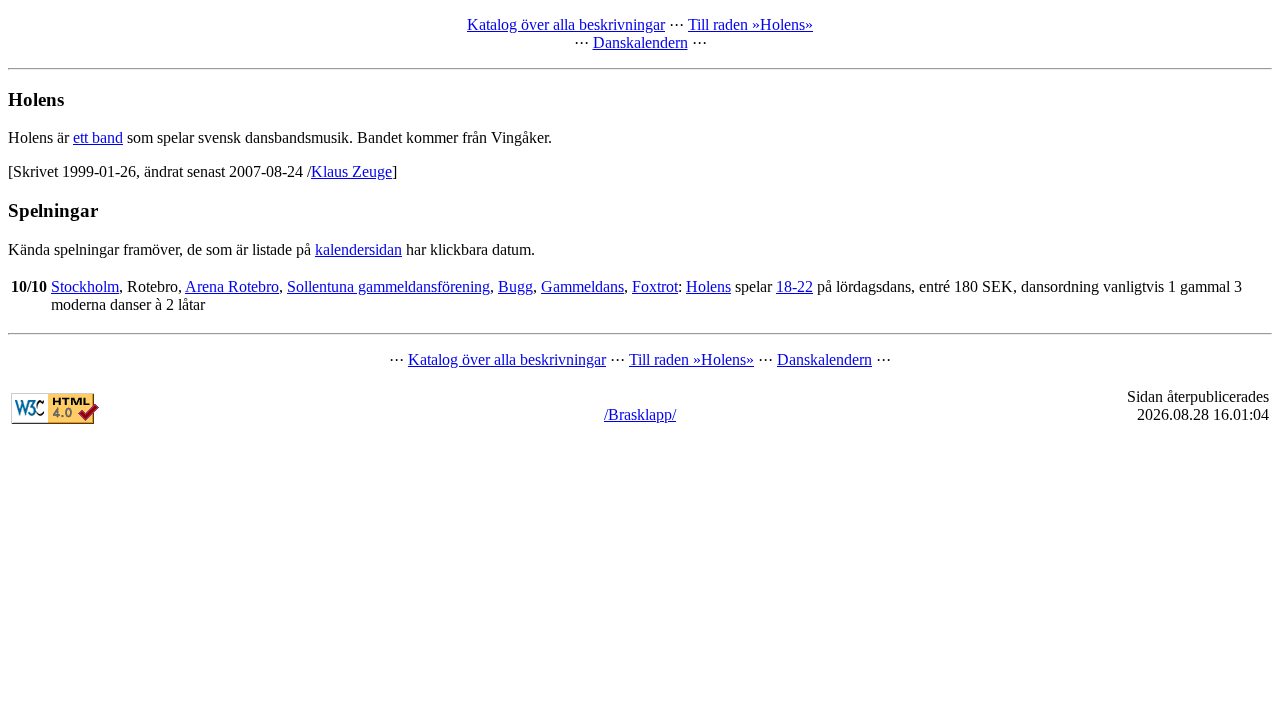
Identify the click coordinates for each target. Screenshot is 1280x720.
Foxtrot (655, 286)
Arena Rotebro (232, 286)
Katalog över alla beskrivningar (566, 24)
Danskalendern (640, 42)
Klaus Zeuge (351, 171)
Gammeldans (582, 286)
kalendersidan (358, 249)
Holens (708, 286)
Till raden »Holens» (750, 24)
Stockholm (85, 286)
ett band (98, 137)
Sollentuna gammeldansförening (388, 286)
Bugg (515, 286)
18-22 (794, 286)
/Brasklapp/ (640, 414)
